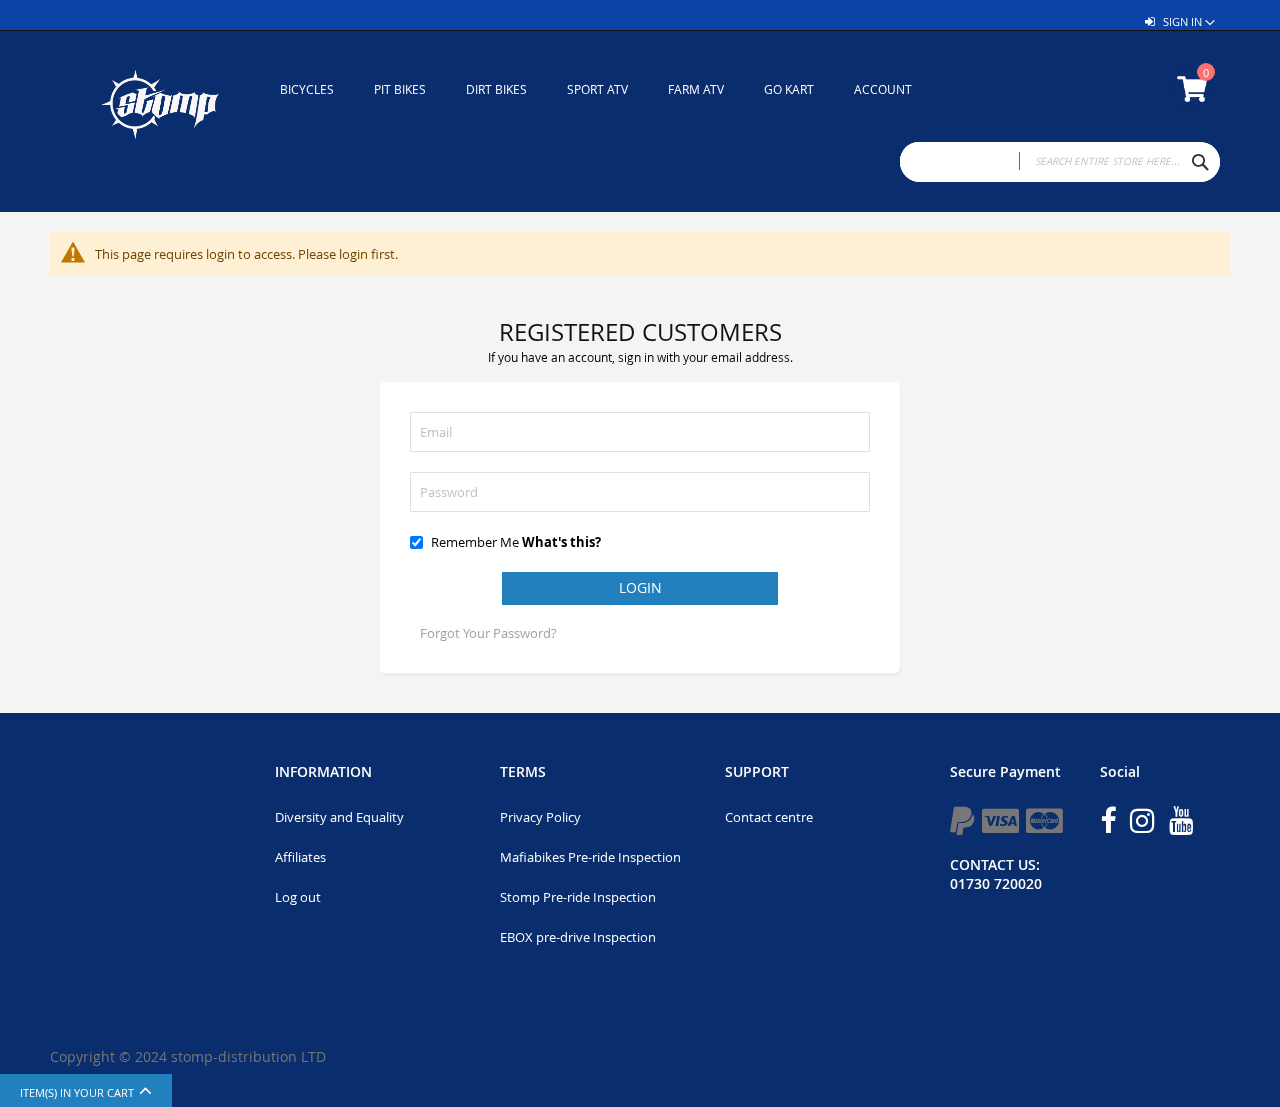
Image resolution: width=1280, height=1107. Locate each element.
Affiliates (300, 857)
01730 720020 (996, 883)
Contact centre (769, 817)
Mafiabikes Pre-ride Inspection (590, 857)
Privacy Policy (540, 817)
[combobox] (1060, 162)
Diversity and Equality (339, 817)
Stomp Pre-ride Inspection (578, 897)
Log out (298, 897)
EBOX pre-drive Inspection (578, 937)
